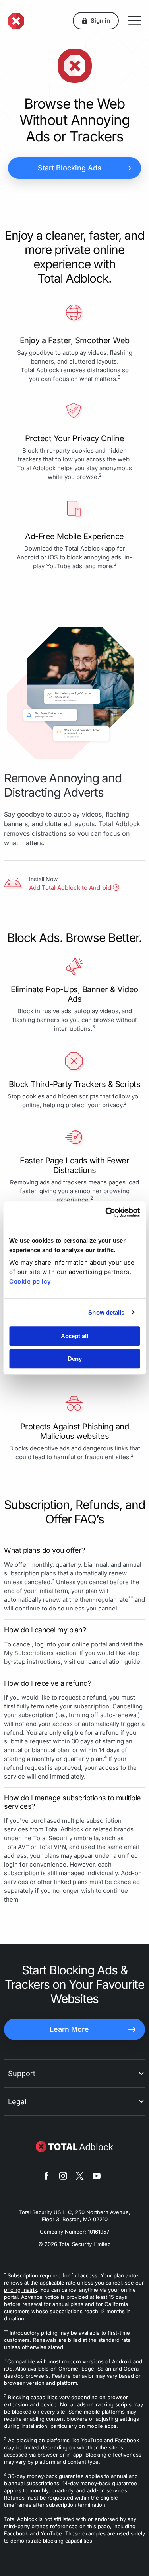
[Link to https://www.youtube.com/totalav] (97, 2177)
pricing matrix (20, 2290)
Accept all (74, 1336)
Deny (75, 1359)
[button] (96, 21)
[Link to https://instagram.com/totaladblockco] (63, 2177)
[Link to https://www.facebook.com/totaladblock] (46, 2177)
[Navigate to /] (16, 21)
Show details (106, 1312)
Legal (17, 2102)
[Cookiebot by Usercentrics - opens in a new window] (106, 1212)
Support (22, 2073)
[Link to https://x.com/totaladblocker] (80, 2177)
